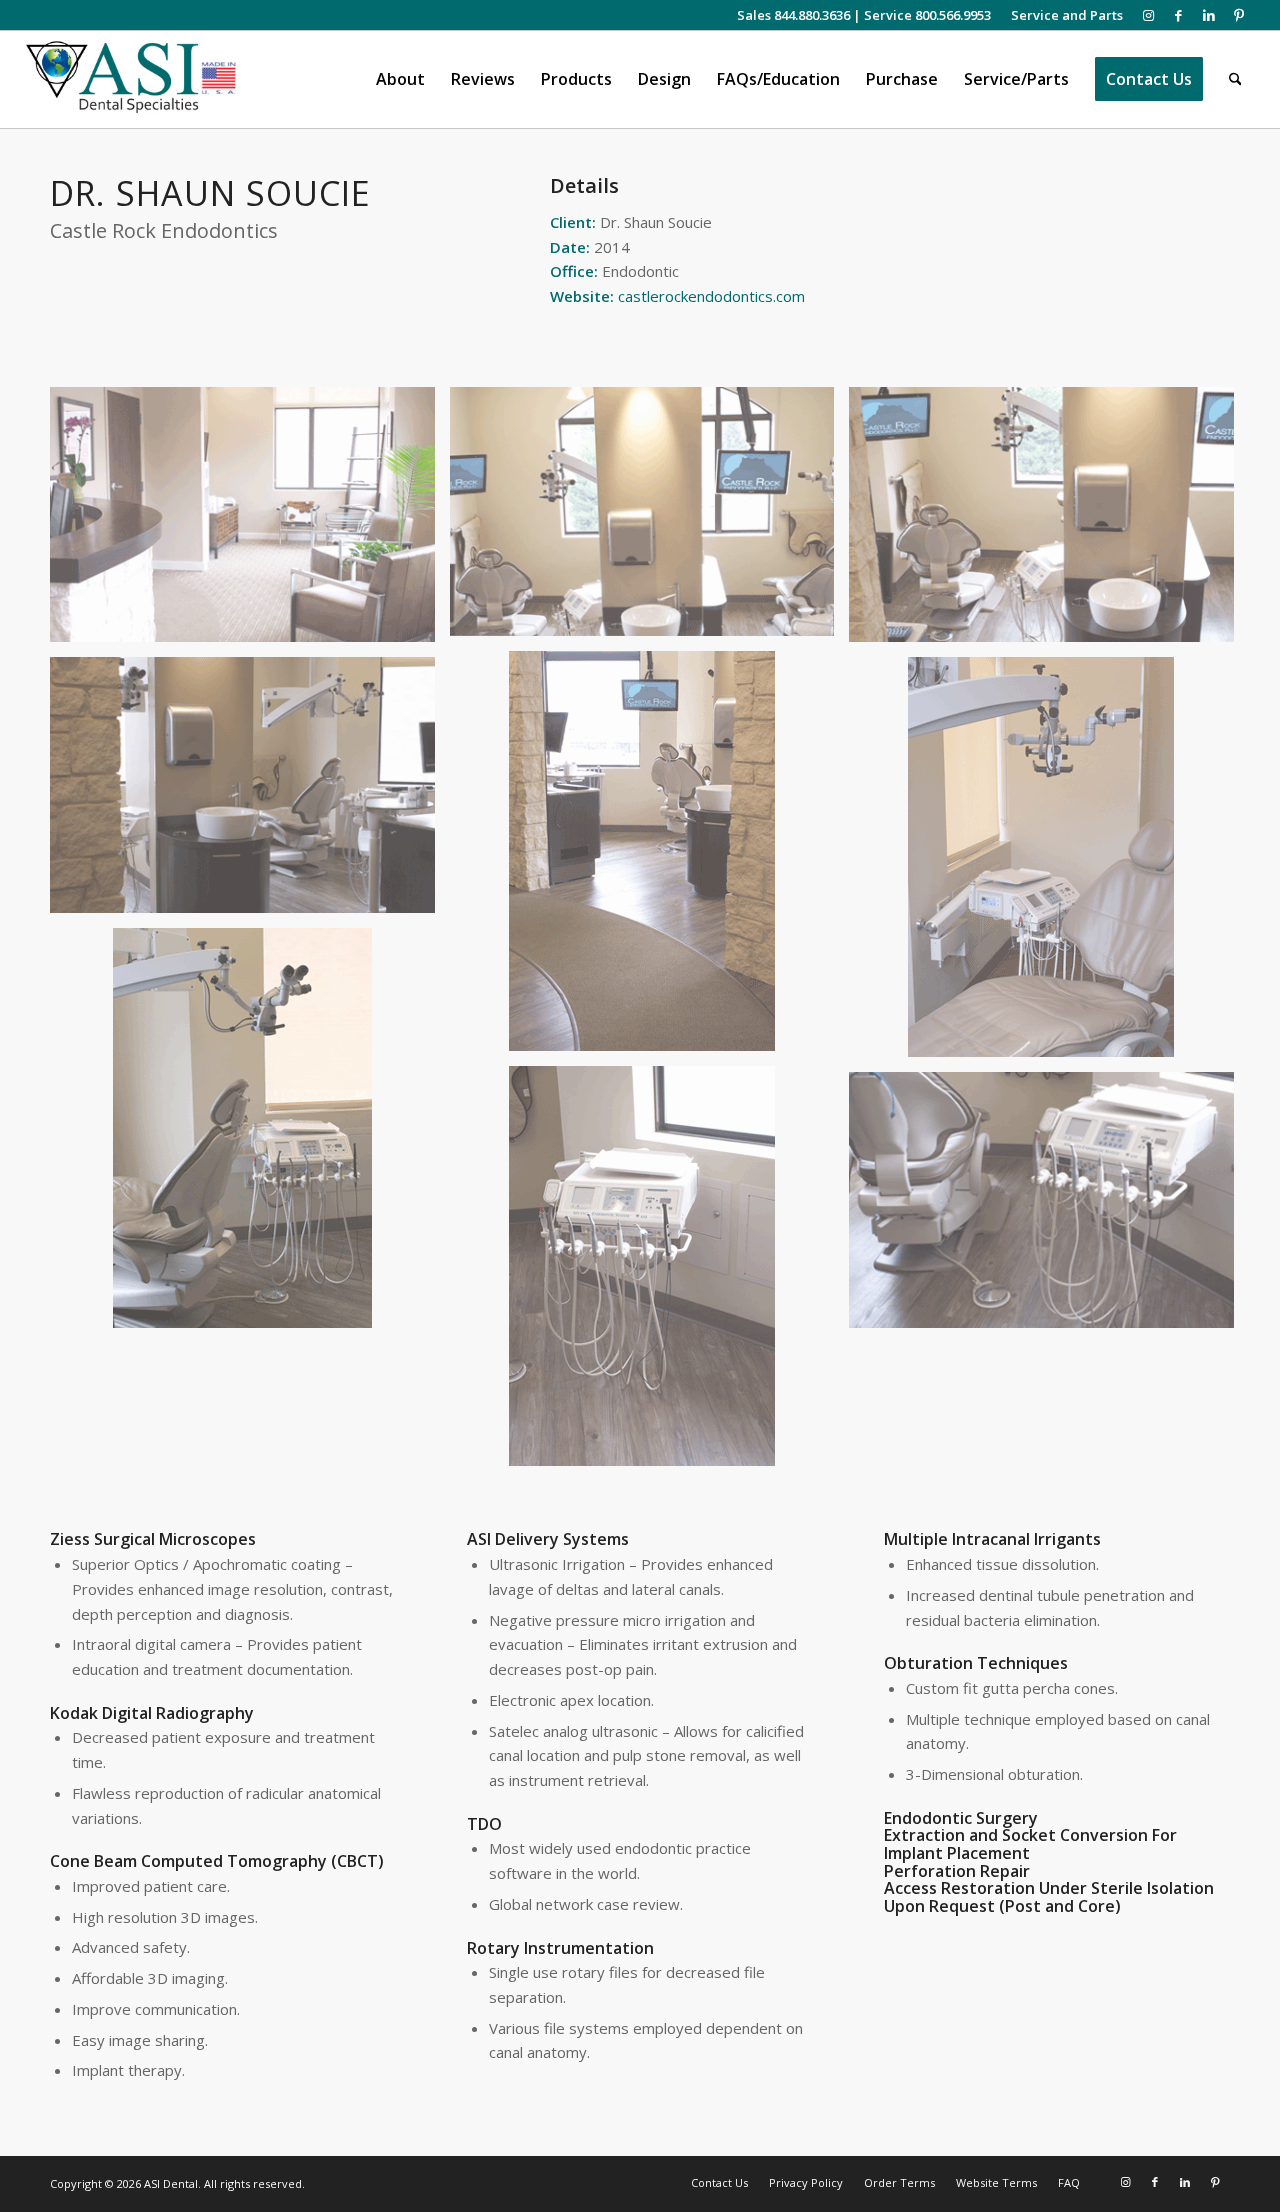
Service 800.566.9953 (927, 15)
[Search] (1235, 79)
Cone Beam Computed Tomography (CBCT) (217, 1861)
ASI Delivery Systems (548, 1539)
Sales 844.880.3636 (793, 15)
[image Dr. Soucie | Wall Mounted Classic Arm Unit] (250, 522)
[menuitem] (1062, 15)
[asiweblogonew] (131, 79)
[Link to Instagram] (1148, 15)
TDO (484, 1824)
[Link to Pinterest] (1239, 15)
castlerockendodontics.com (711, 296)
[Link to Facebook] (1178, 15)
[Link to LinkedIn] (1208, 15)
